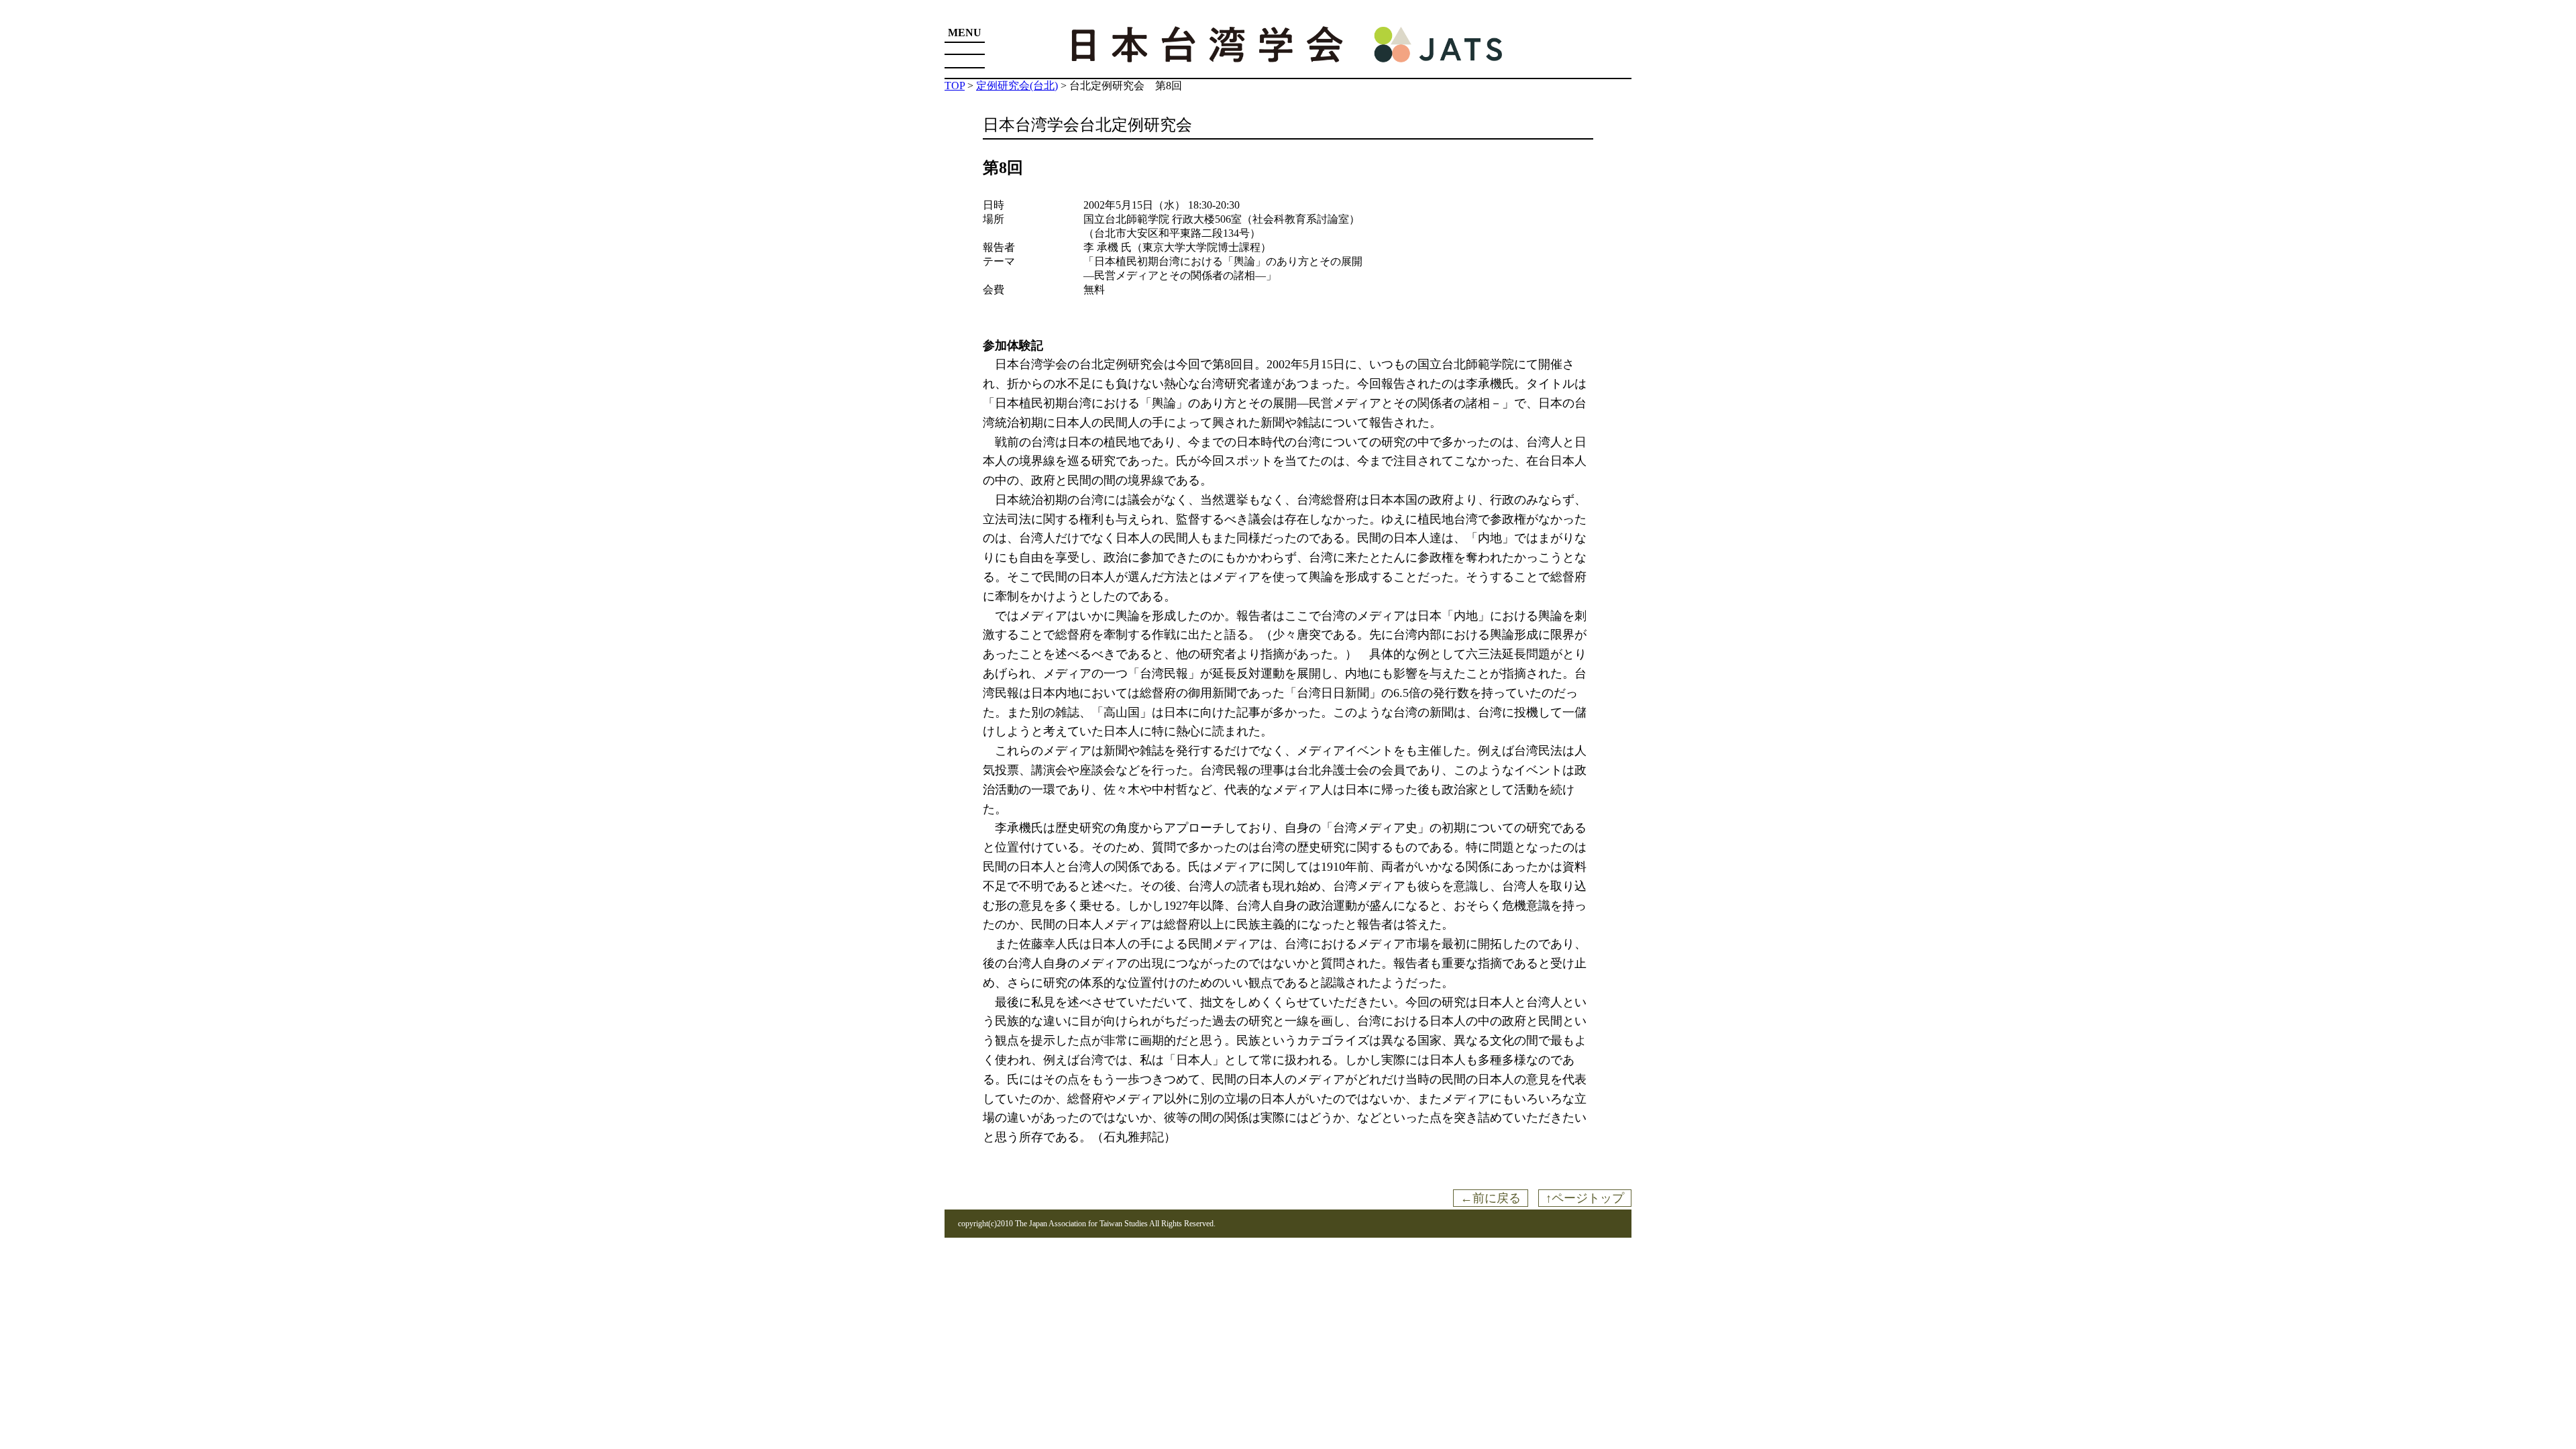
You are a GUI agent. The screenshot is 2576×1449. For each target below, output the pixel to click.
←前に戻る (1491, 1198)
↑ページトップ (1585, 1198)
